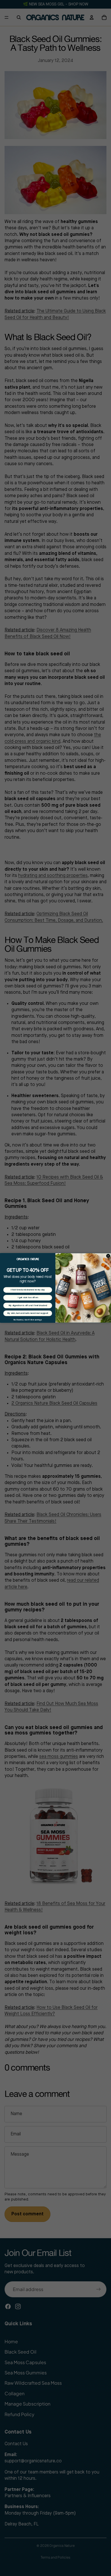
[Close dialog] (108, 1256)
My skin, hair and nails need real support (28, 1313)
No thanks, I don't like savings (28, 1320)
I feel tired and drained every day (28, 1290)
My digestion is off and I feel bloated (28, 1306)
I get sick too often (28, 1298)
